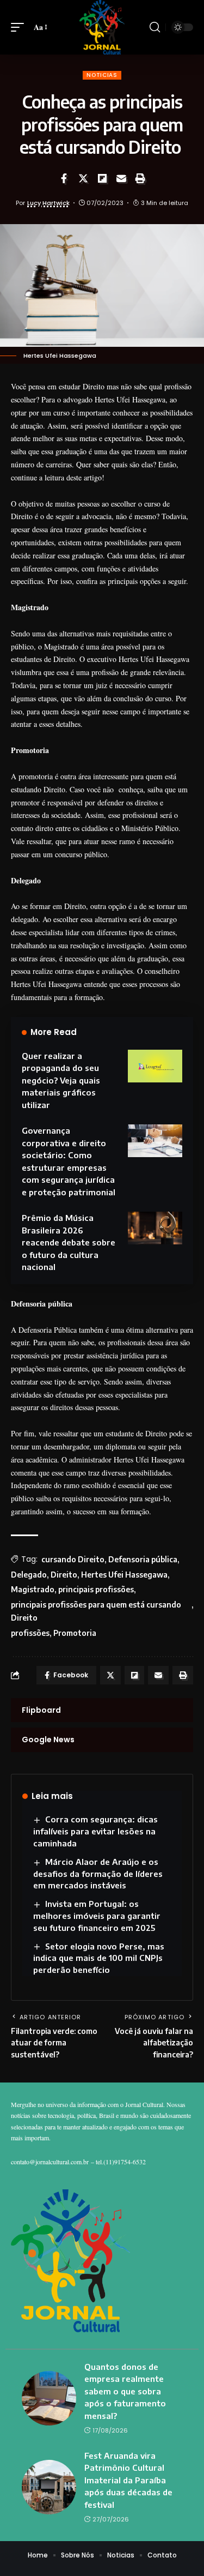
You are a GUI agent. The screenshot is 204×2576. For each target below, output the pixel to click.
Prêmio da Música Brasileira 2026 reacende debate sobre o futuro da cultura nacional (69, 1242)
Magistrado (33, 1589)
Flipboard (41, 1710)
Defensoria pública (143, 1559)
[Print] (140, 178)
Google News (48, 1740)
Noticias (102, 75)
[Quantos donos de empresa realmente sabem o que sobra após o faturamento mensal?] (49, 2398)
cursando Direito (73, 1559)
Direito (64, 1575)
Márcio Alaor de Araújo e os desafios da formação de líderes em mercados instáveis (98, 1874)
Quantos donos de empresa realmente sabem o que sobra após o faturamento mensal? (125, 2391)
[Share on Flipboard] (102, 178)
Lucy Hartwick (48, 203)
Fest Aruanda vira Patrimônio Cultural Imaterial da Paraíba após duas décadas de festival (128, 2480)
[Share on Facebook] (64, 178)
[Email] (121, 178)
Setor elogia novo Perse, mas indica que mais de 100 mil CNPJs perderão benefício (99, 1958)
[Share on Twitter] (83, 178)
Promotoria (75, 1633)
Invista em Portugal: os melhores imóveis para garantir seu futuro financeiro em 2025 (97, 1916)
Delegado (29, 1575)
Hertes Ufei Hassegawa (124, 1575)
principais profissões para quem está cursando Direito (96, 1611)
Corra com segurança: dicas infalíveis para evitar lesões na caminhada (95, 1831)
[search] (155, 27)
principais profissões (96, 1589)
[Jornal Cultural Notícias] (102, 27)
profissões (30, 1633)
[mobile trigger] (20, 27)
